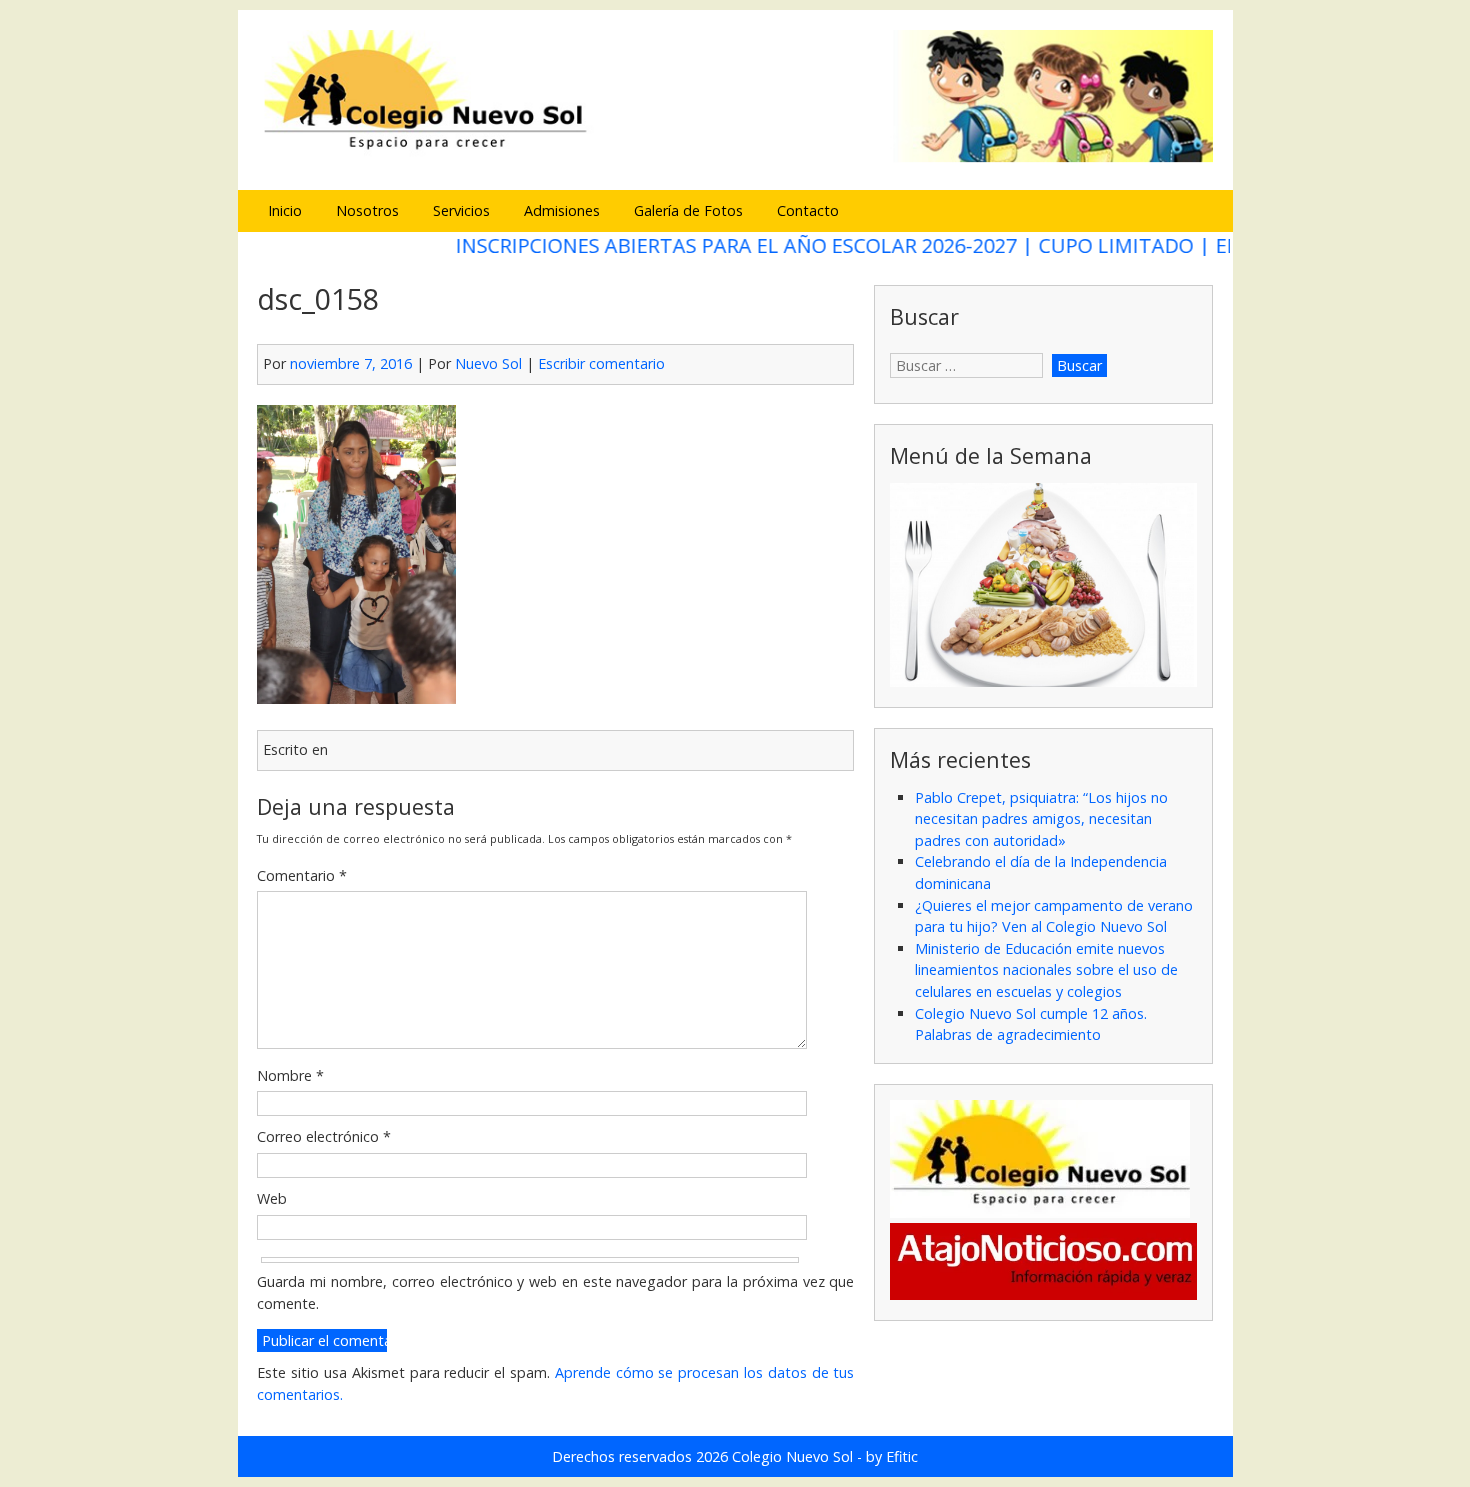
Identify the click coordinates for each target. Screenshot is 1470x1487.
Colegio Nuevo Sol (792, 1456)
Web (272, 1198)
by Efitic (892, 1456)
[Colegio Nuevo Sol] (734, 159)
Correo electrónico (324, 1136)
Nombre (290, 1075)
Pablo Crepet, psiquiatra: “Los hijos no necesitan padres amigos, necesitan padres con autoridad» (1041, 819)
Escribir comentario (601, 363)
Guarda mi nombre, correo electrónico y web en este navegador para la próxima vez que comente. (555, 1292)
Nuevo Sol (488, 363)
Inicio (285, 210)
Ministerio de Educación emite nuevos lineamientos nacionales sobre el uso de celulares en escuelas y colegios (1046, 970)
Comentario (302, 875)
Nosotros (367, 210)
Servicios (461, 210)
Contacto (808, 210)
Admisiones (562, 210)
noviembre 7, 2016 (351, 363)
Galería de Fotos (688, 210)
